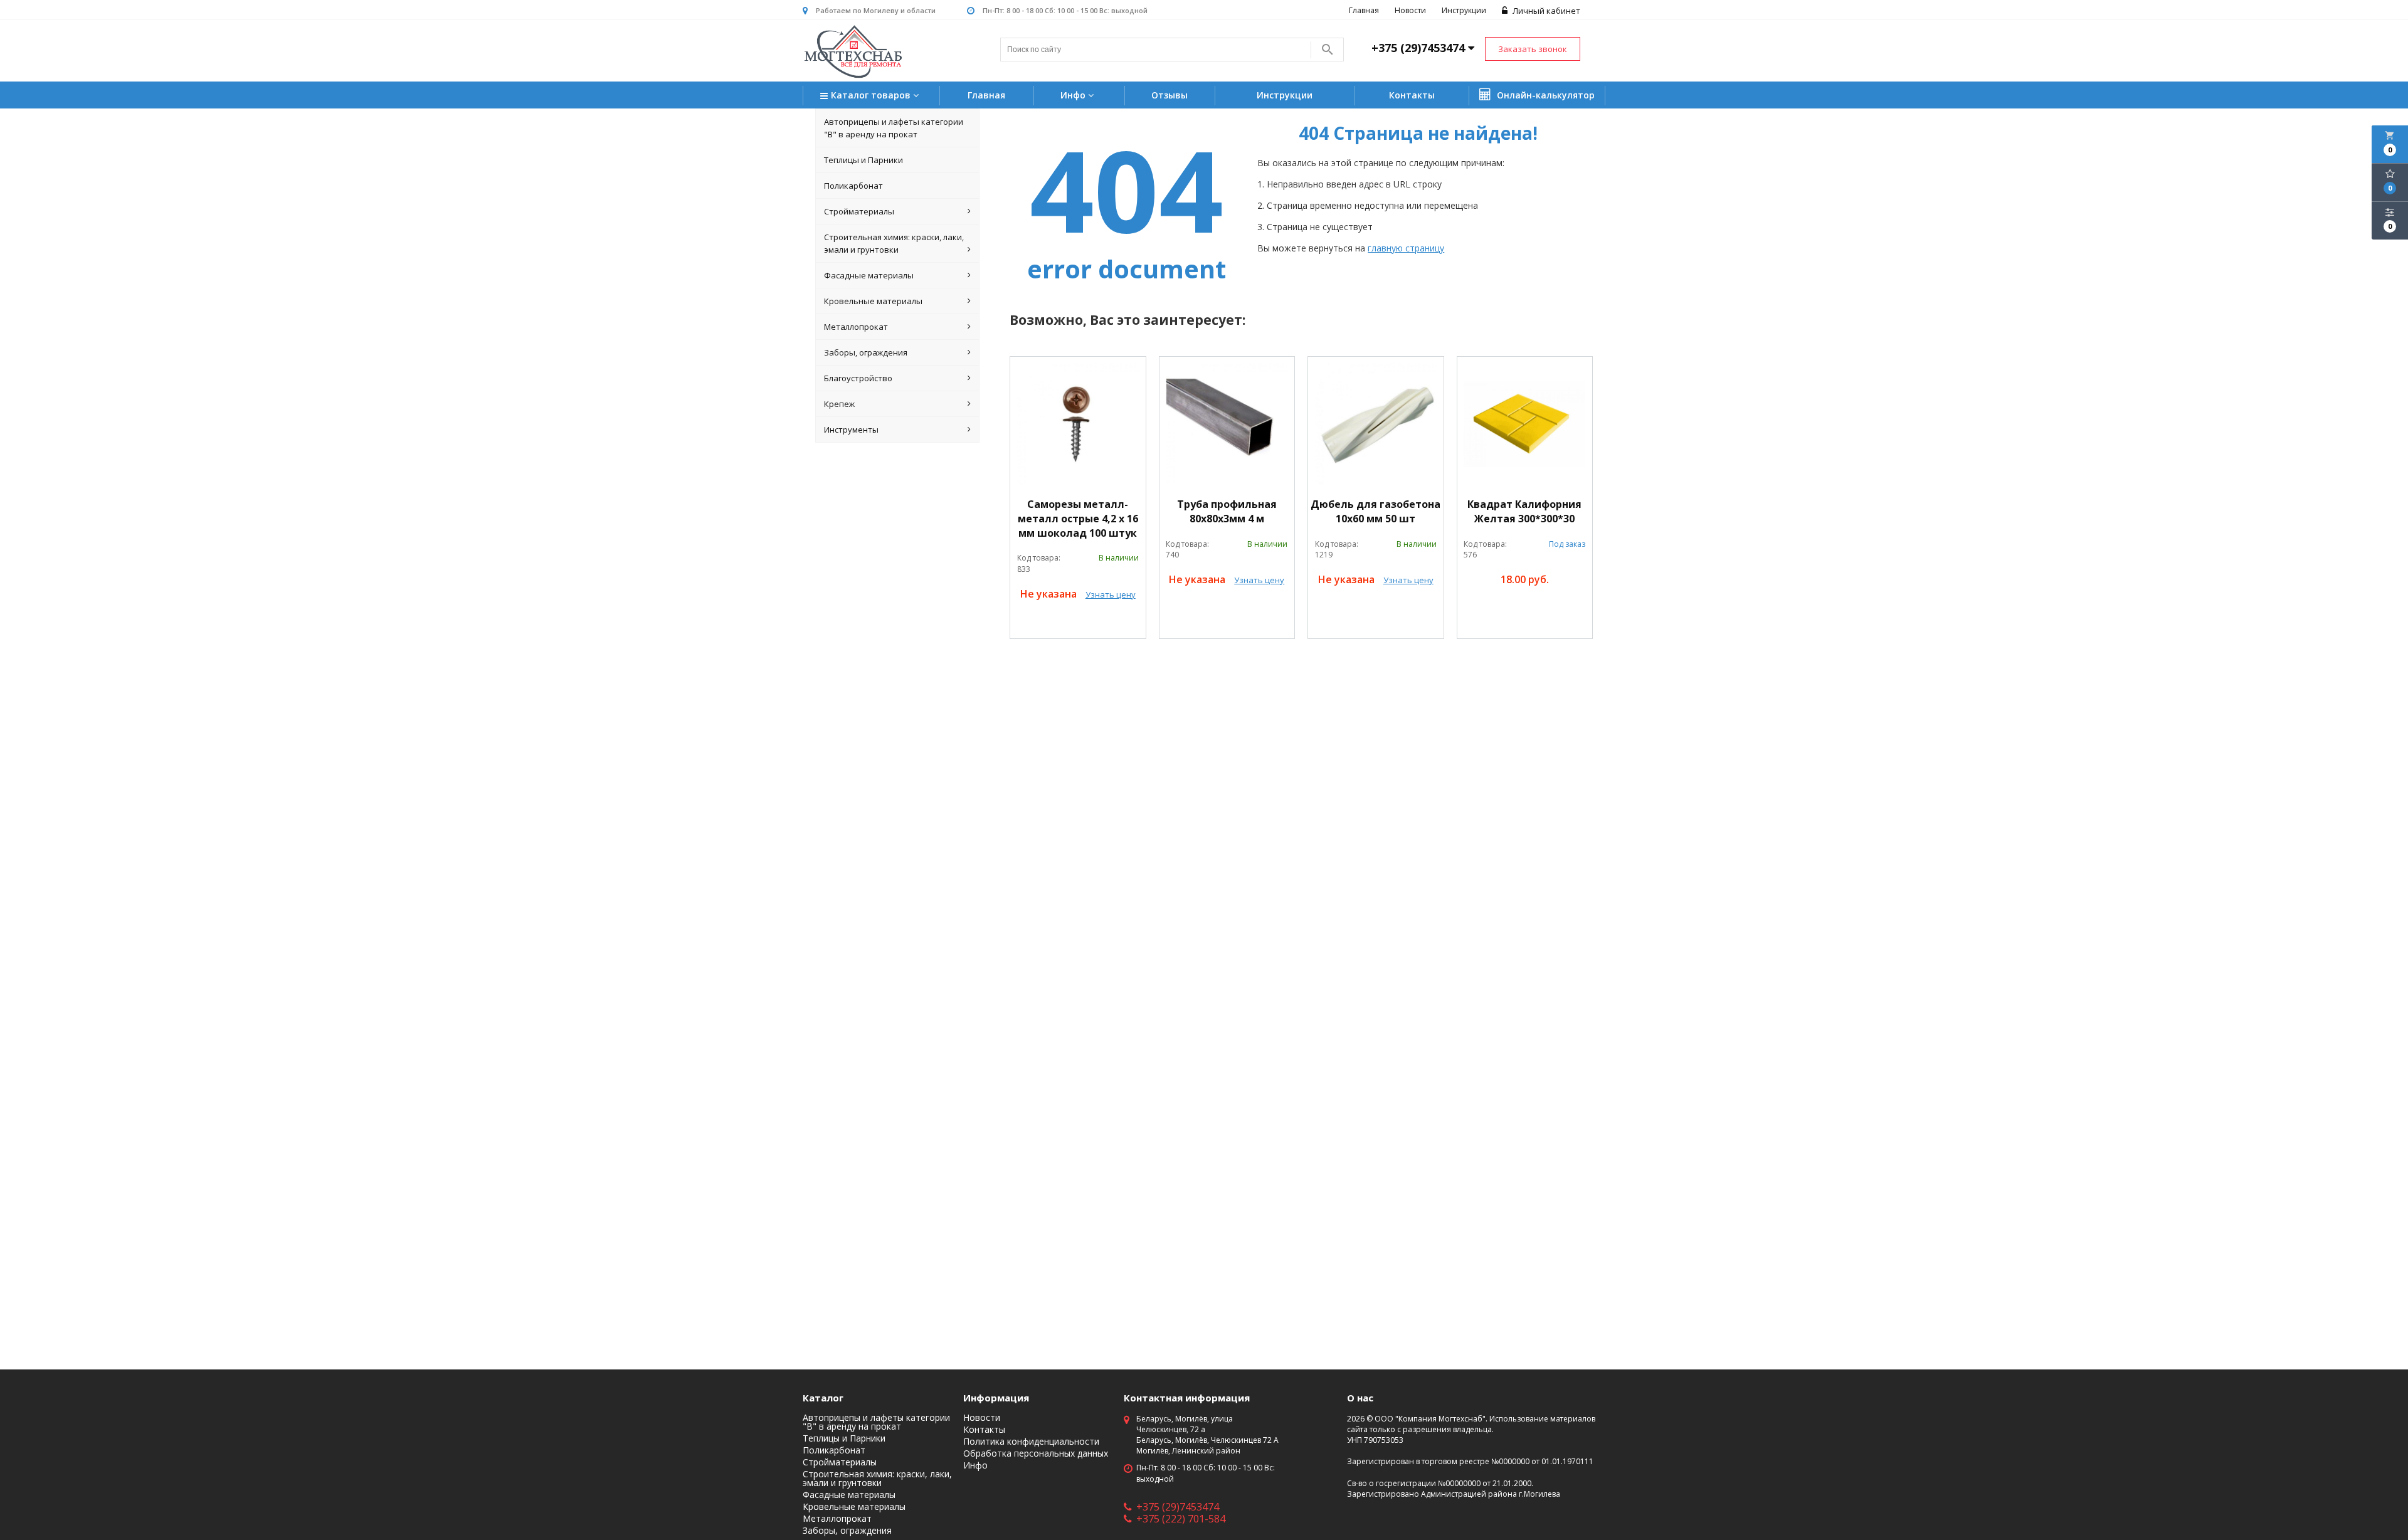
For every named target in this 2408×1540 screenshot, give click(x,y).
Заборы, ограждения (866, 352)
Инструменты (851, 430)
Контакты (1412, 95)
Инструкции (1464, 10)
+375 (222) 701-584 (1181, 1519)
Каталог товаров (872, 95)
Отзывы (1170, 95)
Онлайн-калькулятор (1545, 95)
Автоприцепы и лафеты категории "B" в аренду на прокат (894, 128)
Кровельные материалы (873, 301)
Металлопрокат (856, 327)
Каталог (823, 1398)
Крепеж (839, 404)
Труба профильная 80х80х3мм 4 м (1227, 511)
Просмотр (1078, 623)
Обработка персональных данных (1036, 1453)
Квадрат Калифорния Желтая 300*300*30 (1524, 511)
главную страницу (1406, 248)
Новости (1410, 10)
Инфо (1074, 95)
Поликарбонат (853, 186)
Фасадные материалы (869, 275)
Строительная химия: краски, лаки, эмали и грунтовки (894, 243)
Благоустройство (858, 378)
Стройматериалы (859, 211)
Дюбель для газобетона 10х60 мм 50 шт (1376, 511)
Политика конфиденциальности (1031, 1442)
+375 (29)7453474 (1178, 1507)
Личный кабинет (1545, 11)
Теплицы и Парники (863, 160)
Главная (1364, 10)
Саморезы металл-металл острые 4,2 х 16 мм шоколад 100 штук (1078, 519)
